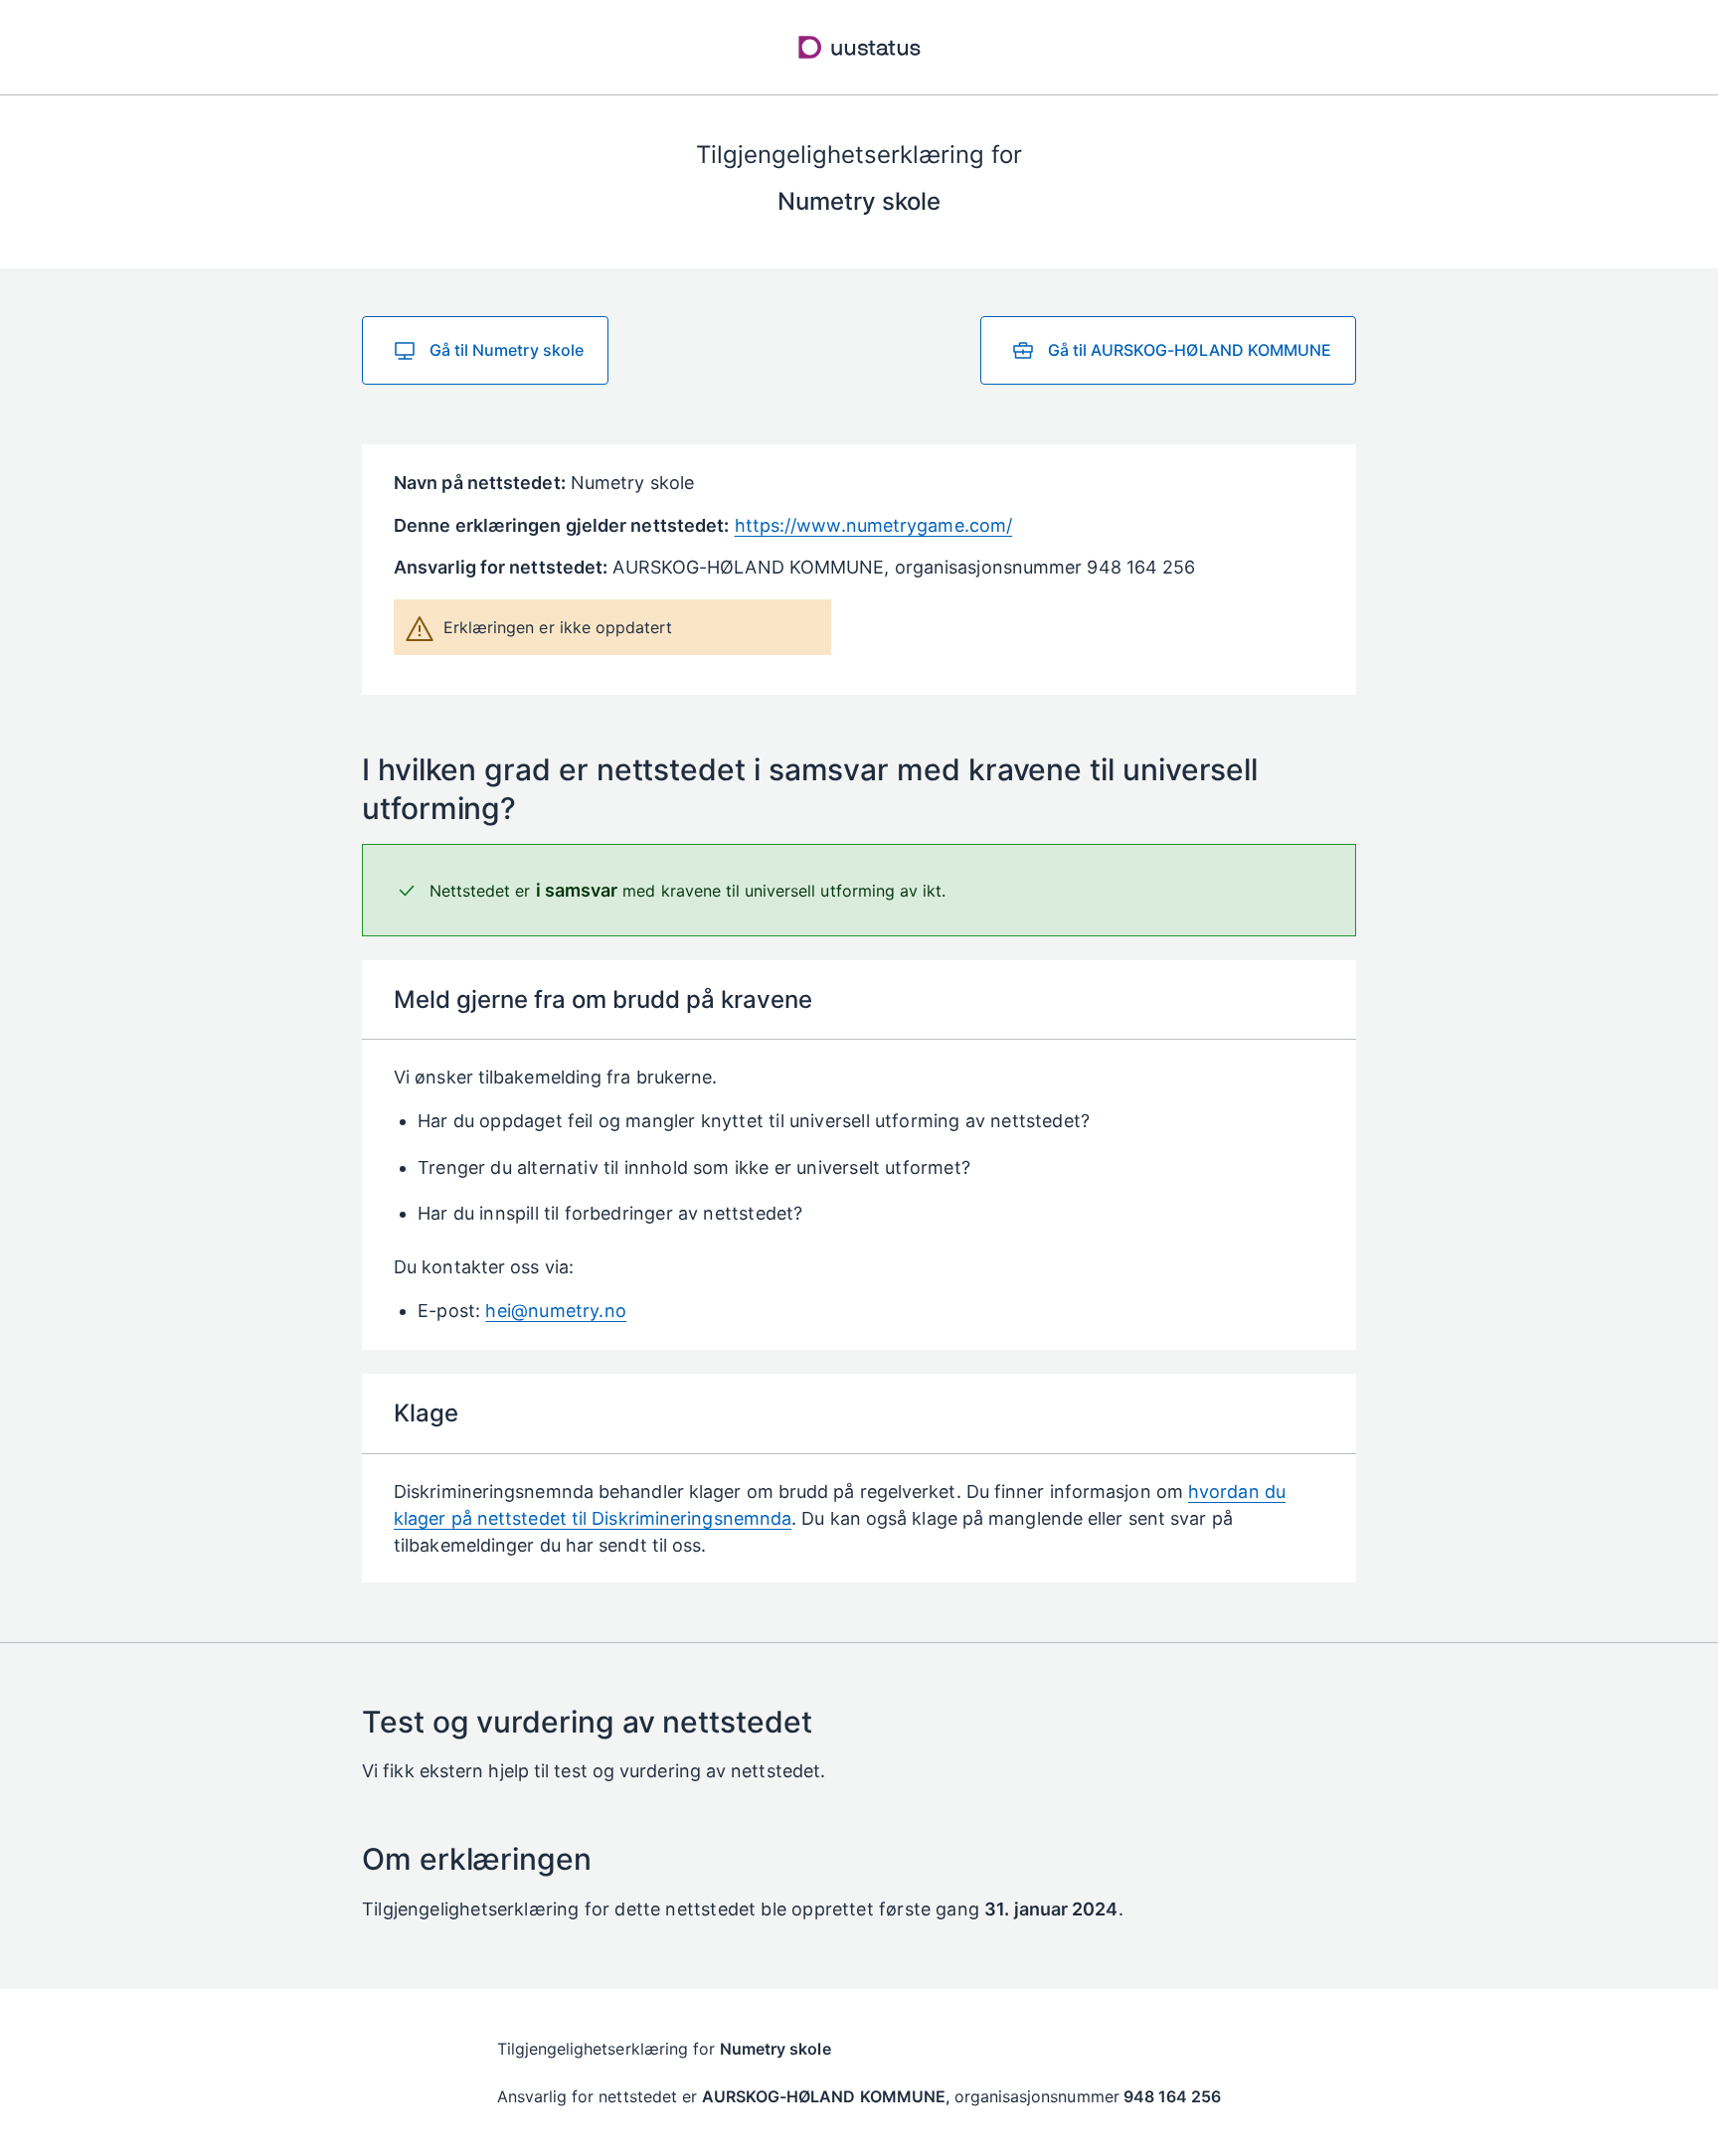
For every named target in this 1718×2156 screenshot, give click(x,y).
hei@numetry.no (556, 1311)
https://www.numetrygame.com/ (874, 525)
